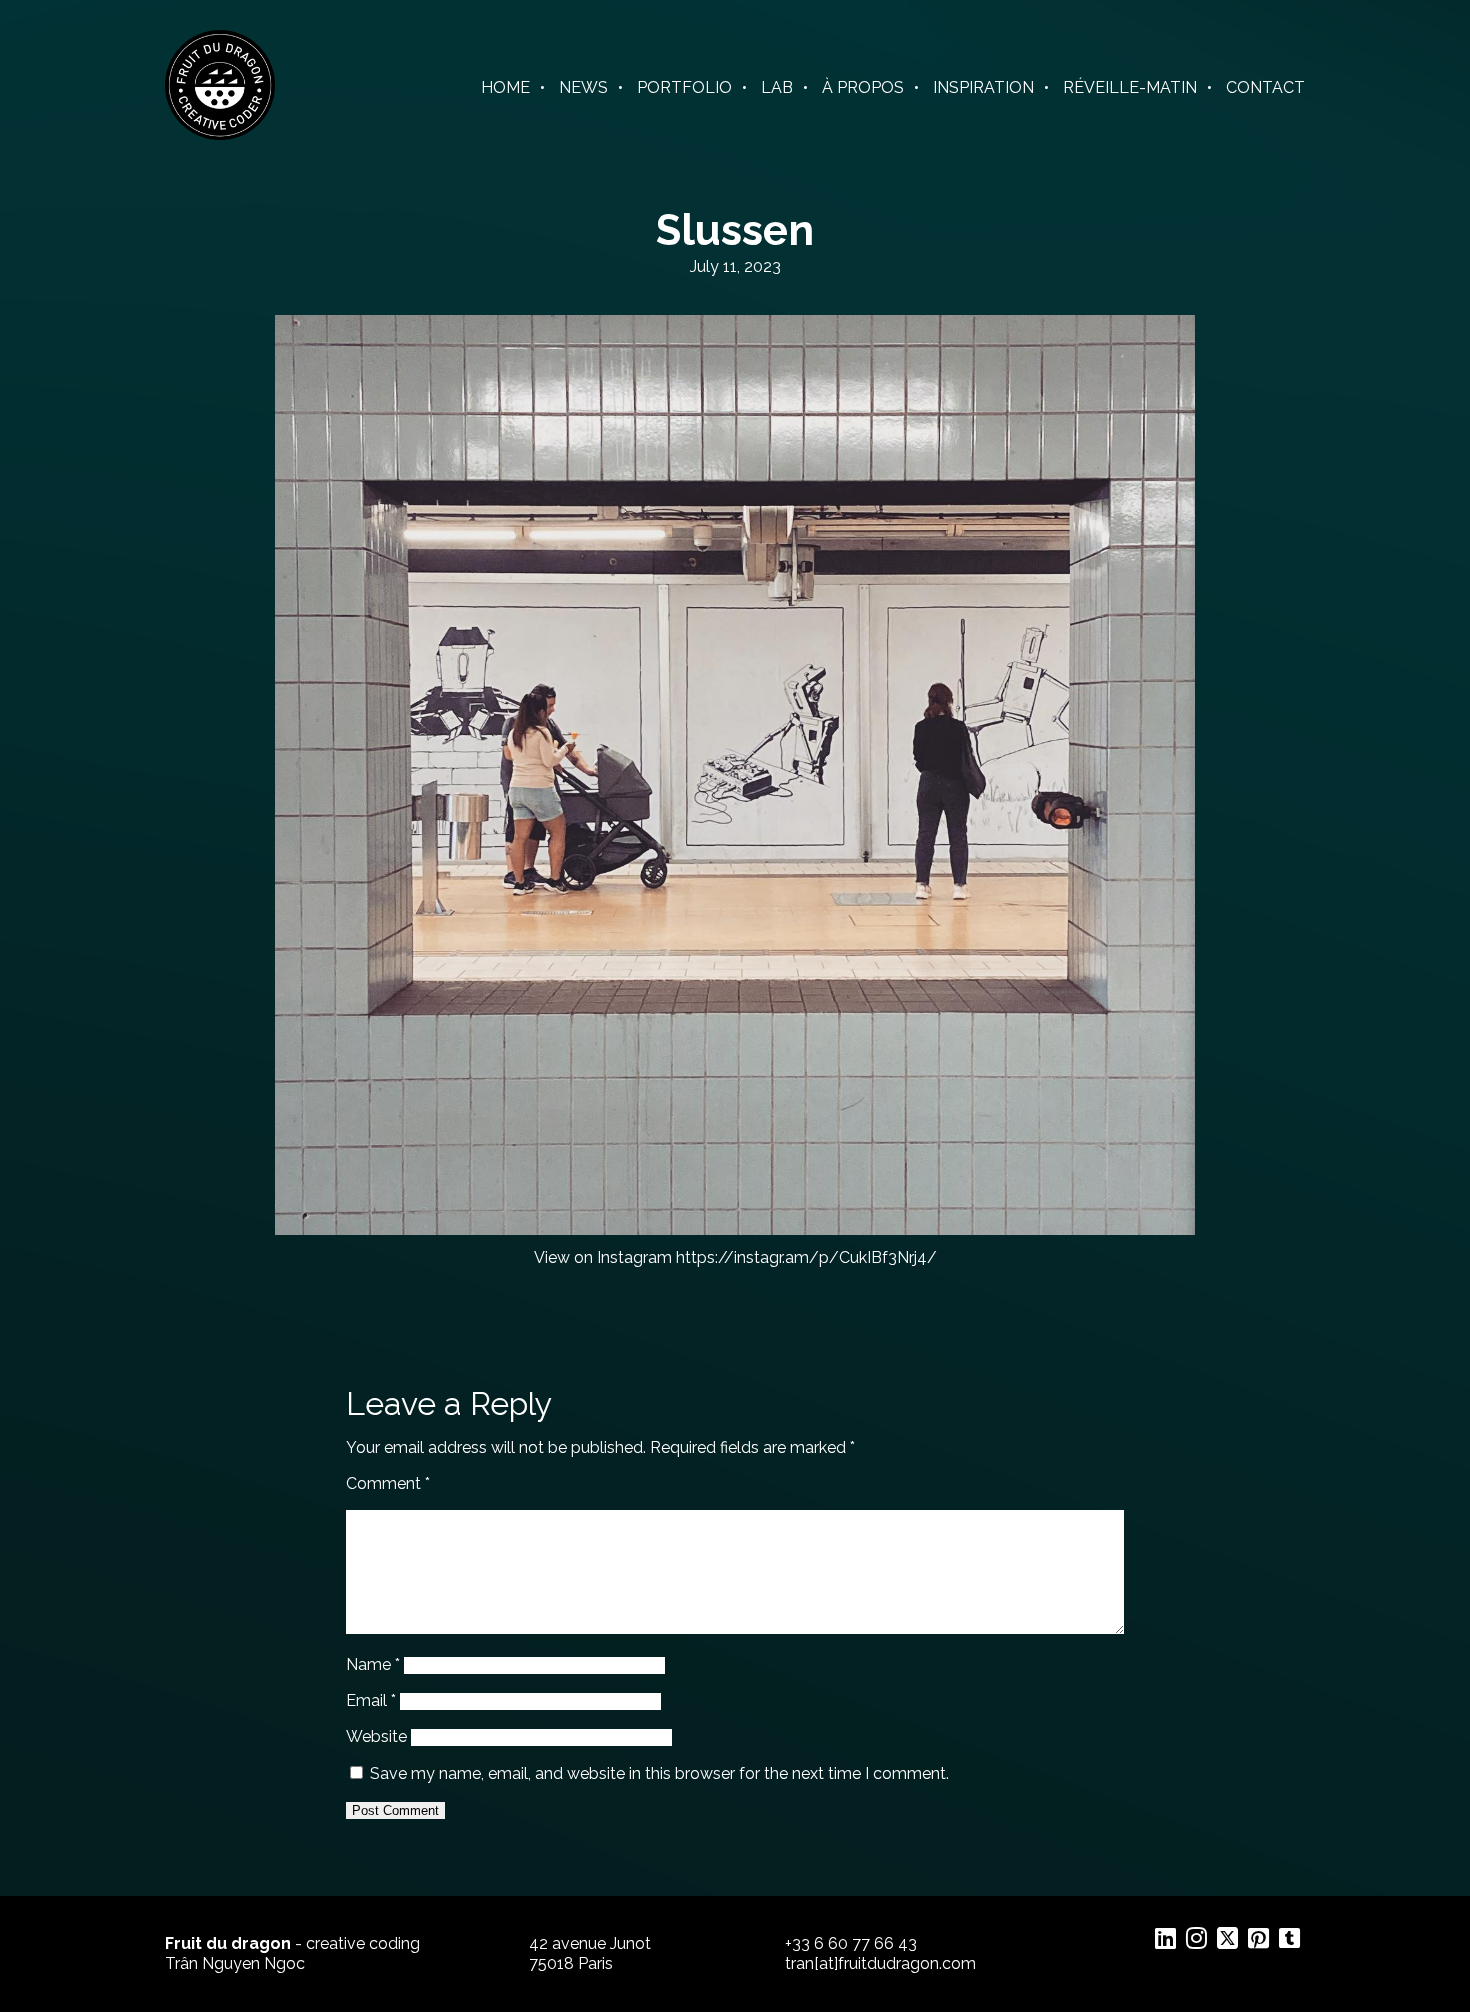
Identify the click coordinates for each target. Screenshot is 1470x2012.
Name (373, 1664)
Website (376, 1736)
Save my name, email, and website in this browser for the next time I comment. (659, 1773)
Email (371, 1700)
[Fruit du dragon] (220, 134)
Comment (388, 1483)
